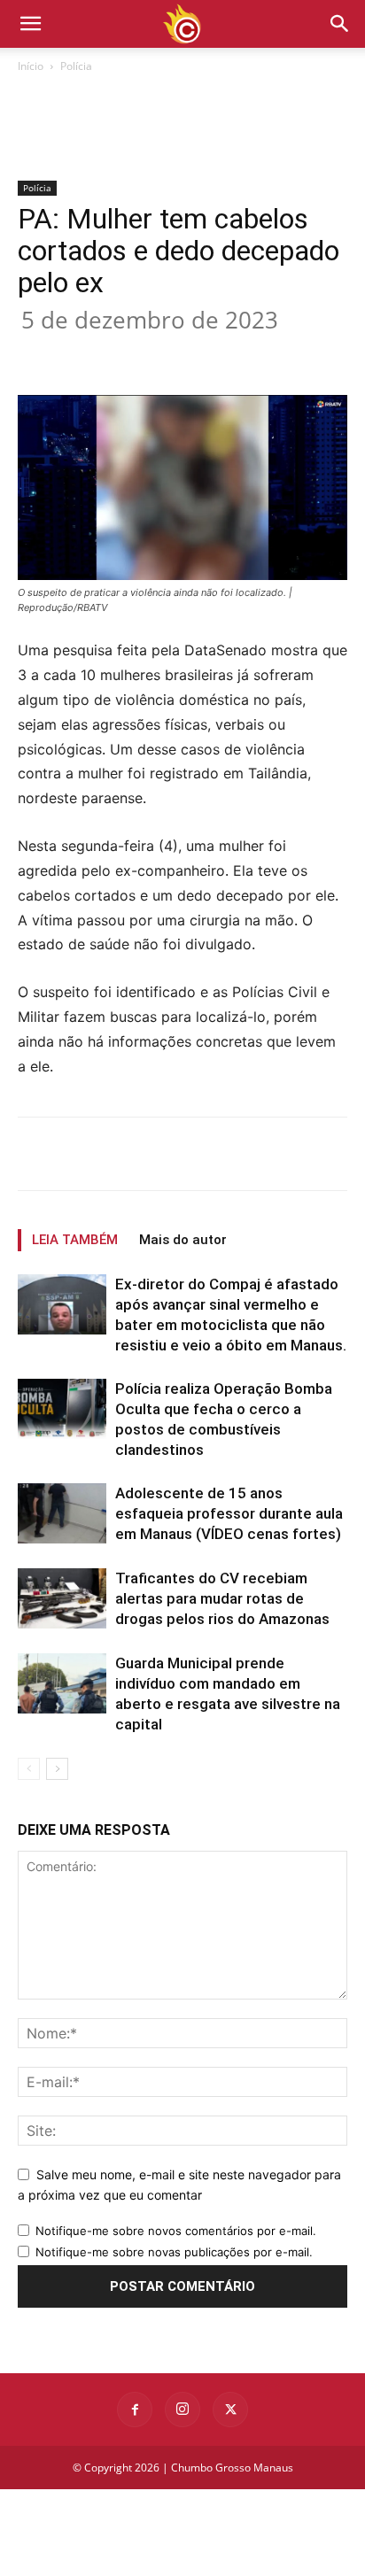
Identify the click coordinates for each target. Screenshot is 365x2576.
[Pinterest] (173, 353)
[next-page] (57, 1769)
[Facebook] (91, 353)
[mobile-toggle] (30, 24)
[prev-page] (29, 1769)
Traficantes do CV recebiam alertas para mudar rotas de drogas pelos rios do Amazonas (222, 1598)
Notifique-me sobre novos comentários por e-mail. (176, 2231)
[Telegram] (295, 353)
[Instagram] (182, 2410)
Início (31, 66)
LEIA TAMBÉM (75, 1240)
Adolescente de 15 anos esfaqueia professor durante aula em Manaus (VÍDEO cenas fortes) (229, 1513)
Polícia (76, 66)
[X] (132, 353)
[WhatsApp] (214, 353)
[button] (340, 24)
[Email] (254, 353)
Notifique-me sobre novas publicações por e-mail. (174, 2252)
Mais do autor (183, 1240)
